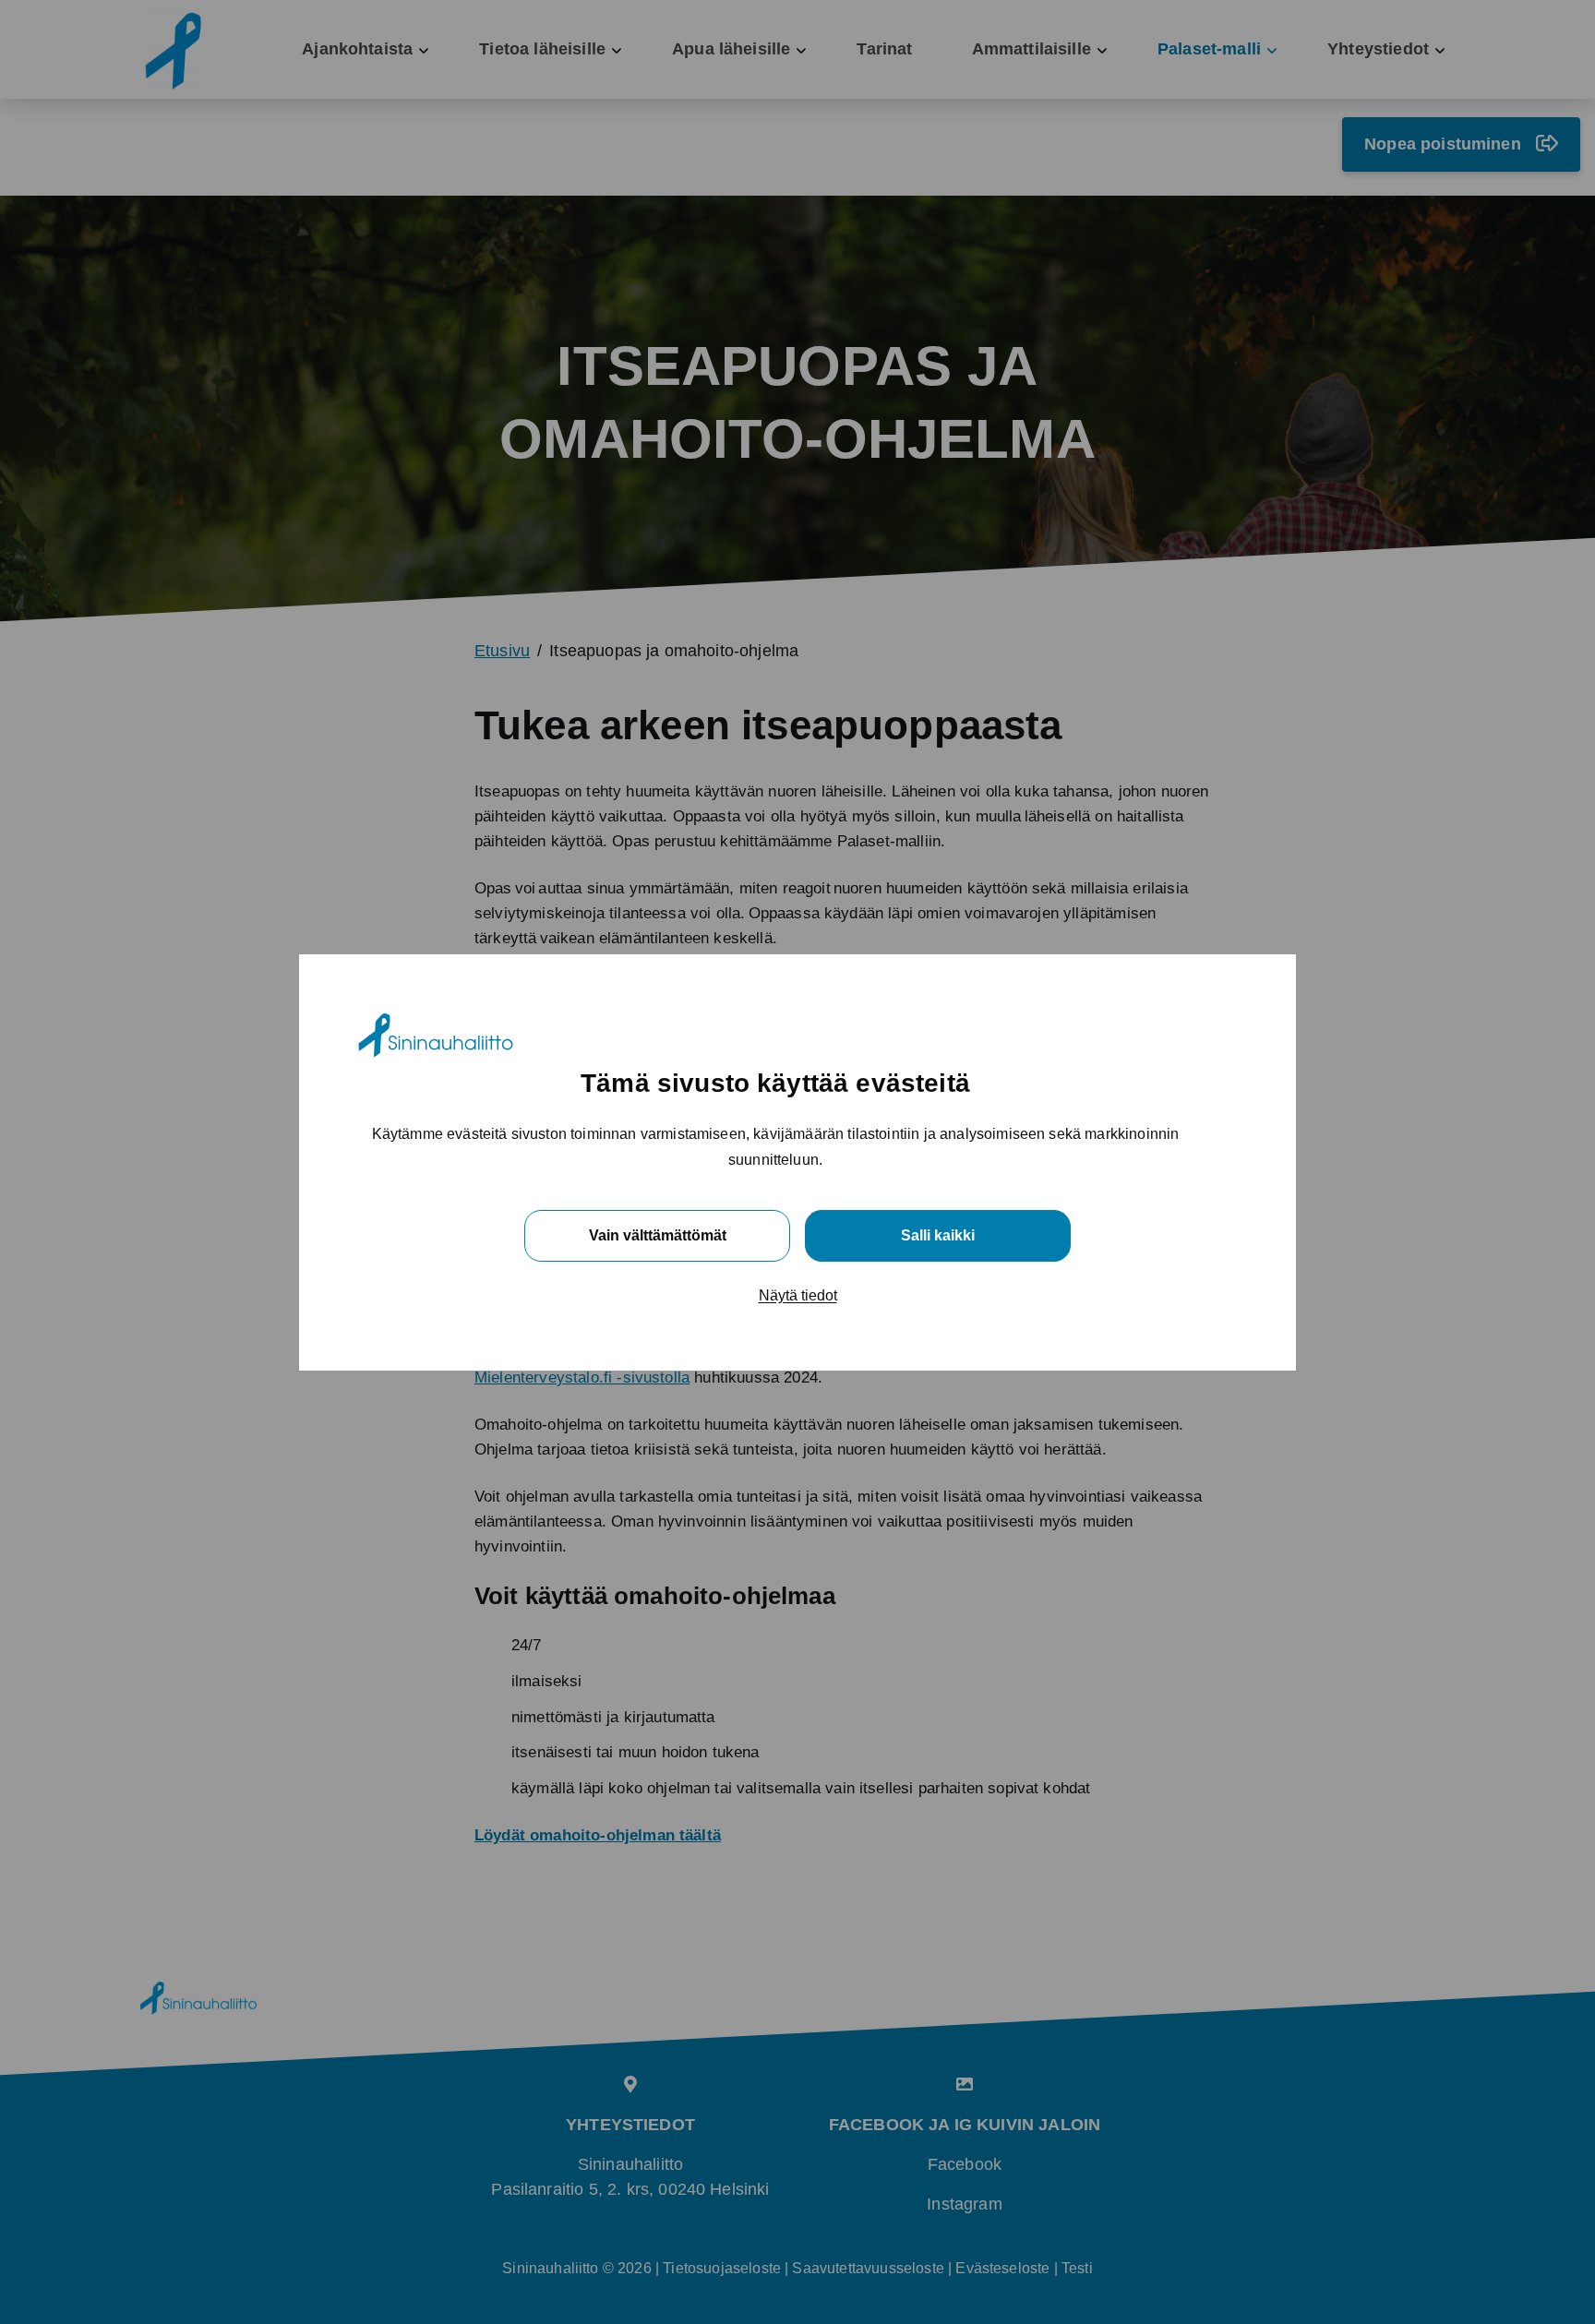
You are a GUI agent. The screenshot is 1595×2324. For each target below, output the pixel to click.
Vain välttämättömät (658, 1234)
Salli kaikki (938, 1234)
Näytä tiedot (798, 1294)
